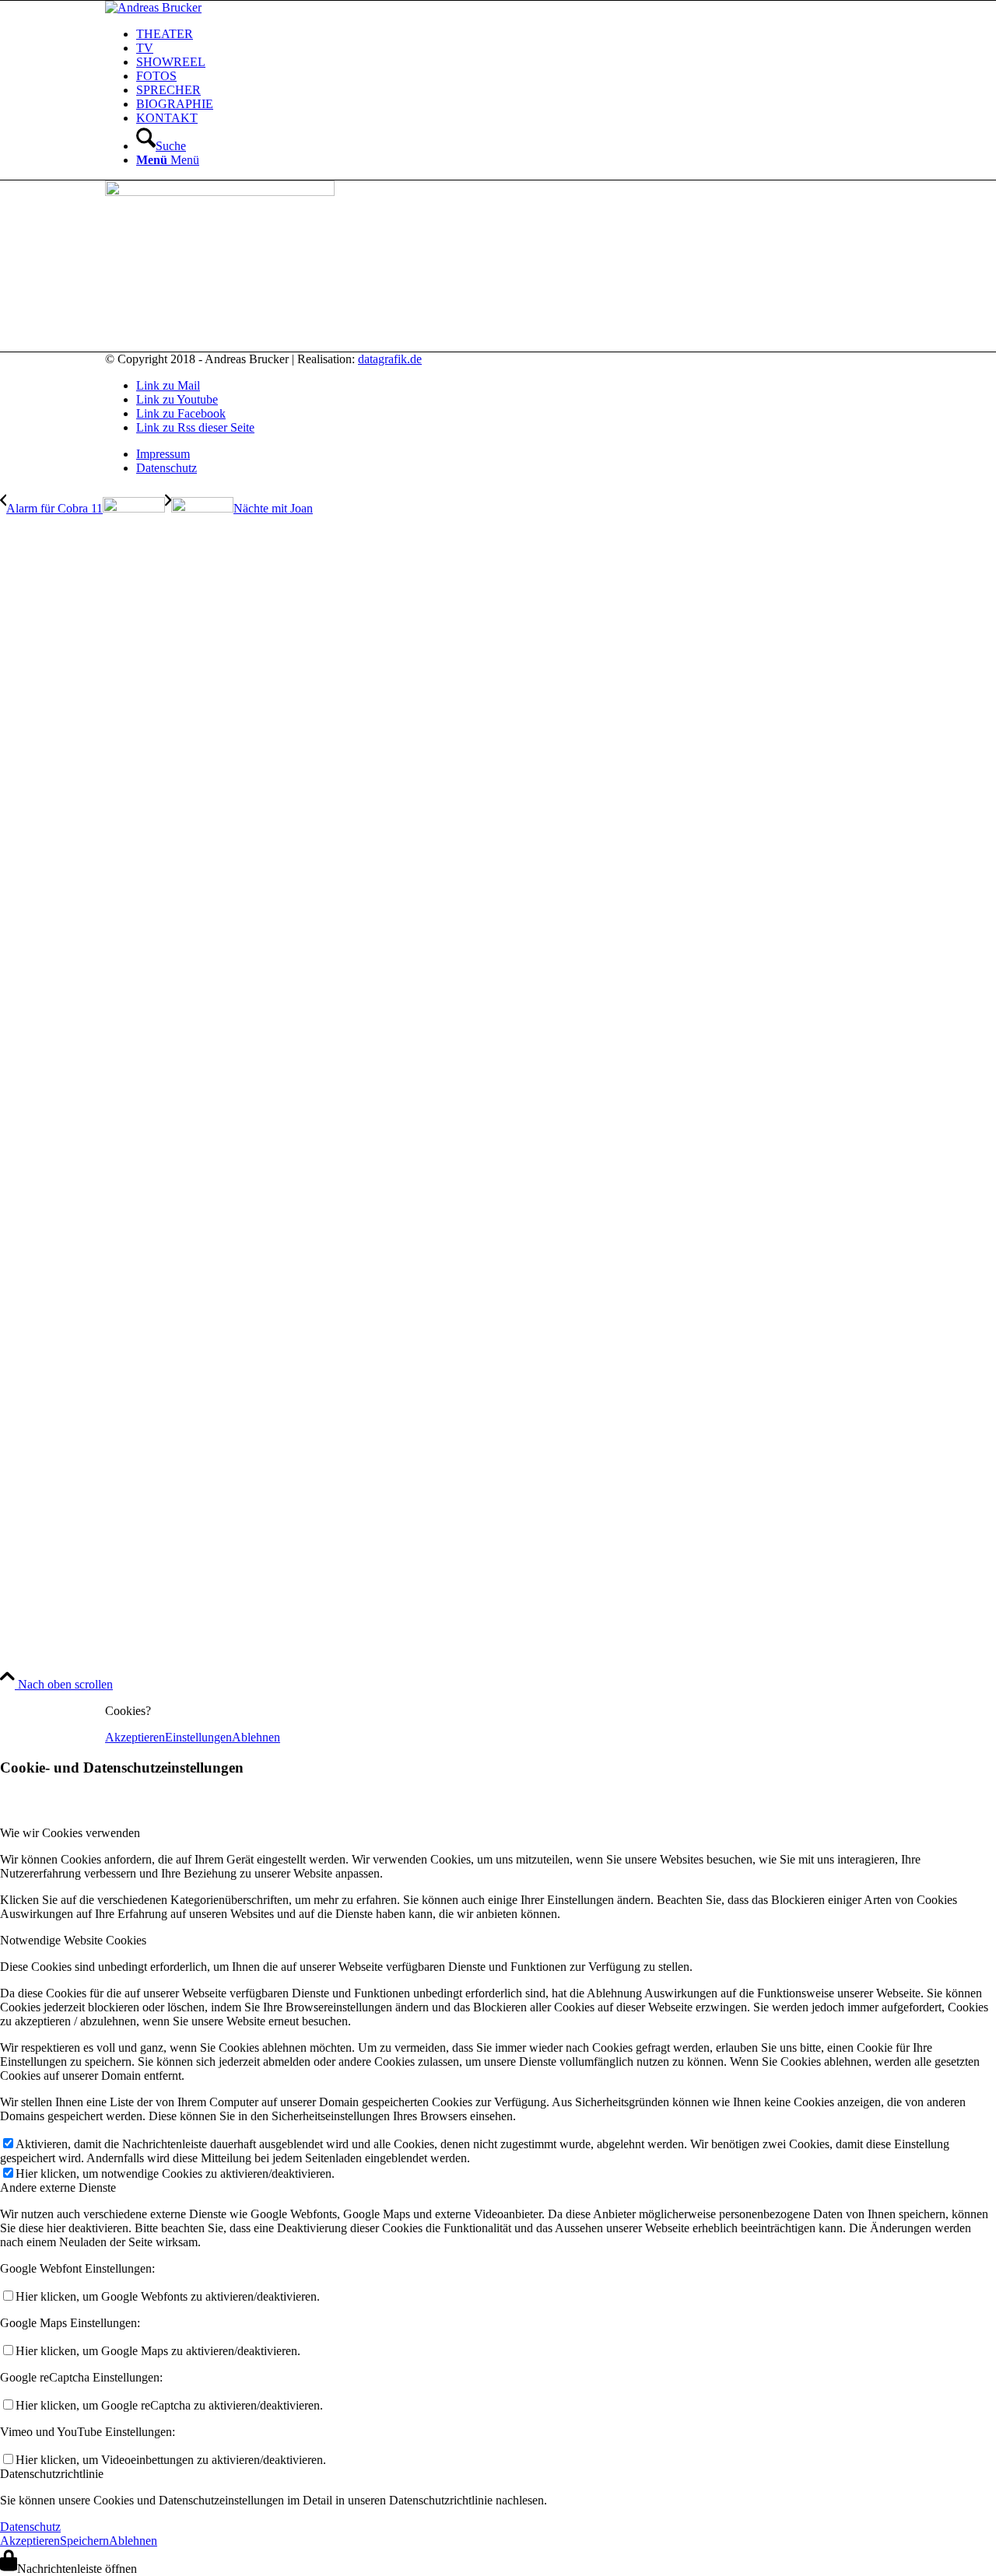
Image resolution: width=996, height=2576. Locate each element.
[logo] (153, 7)
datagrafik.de (390, 359)
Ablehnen (256, 1737)
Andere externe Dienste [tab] (58, 2187)
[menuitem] (514, 34)
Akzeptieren (135, 1737)
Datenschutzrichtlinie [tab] (52, 2474)
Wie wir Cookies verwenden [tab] (70, 1833)
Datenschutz (30, 2527)
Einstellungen (198, 1737)
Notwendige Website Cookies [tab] (73, 1940)
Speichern (84, 2541)
